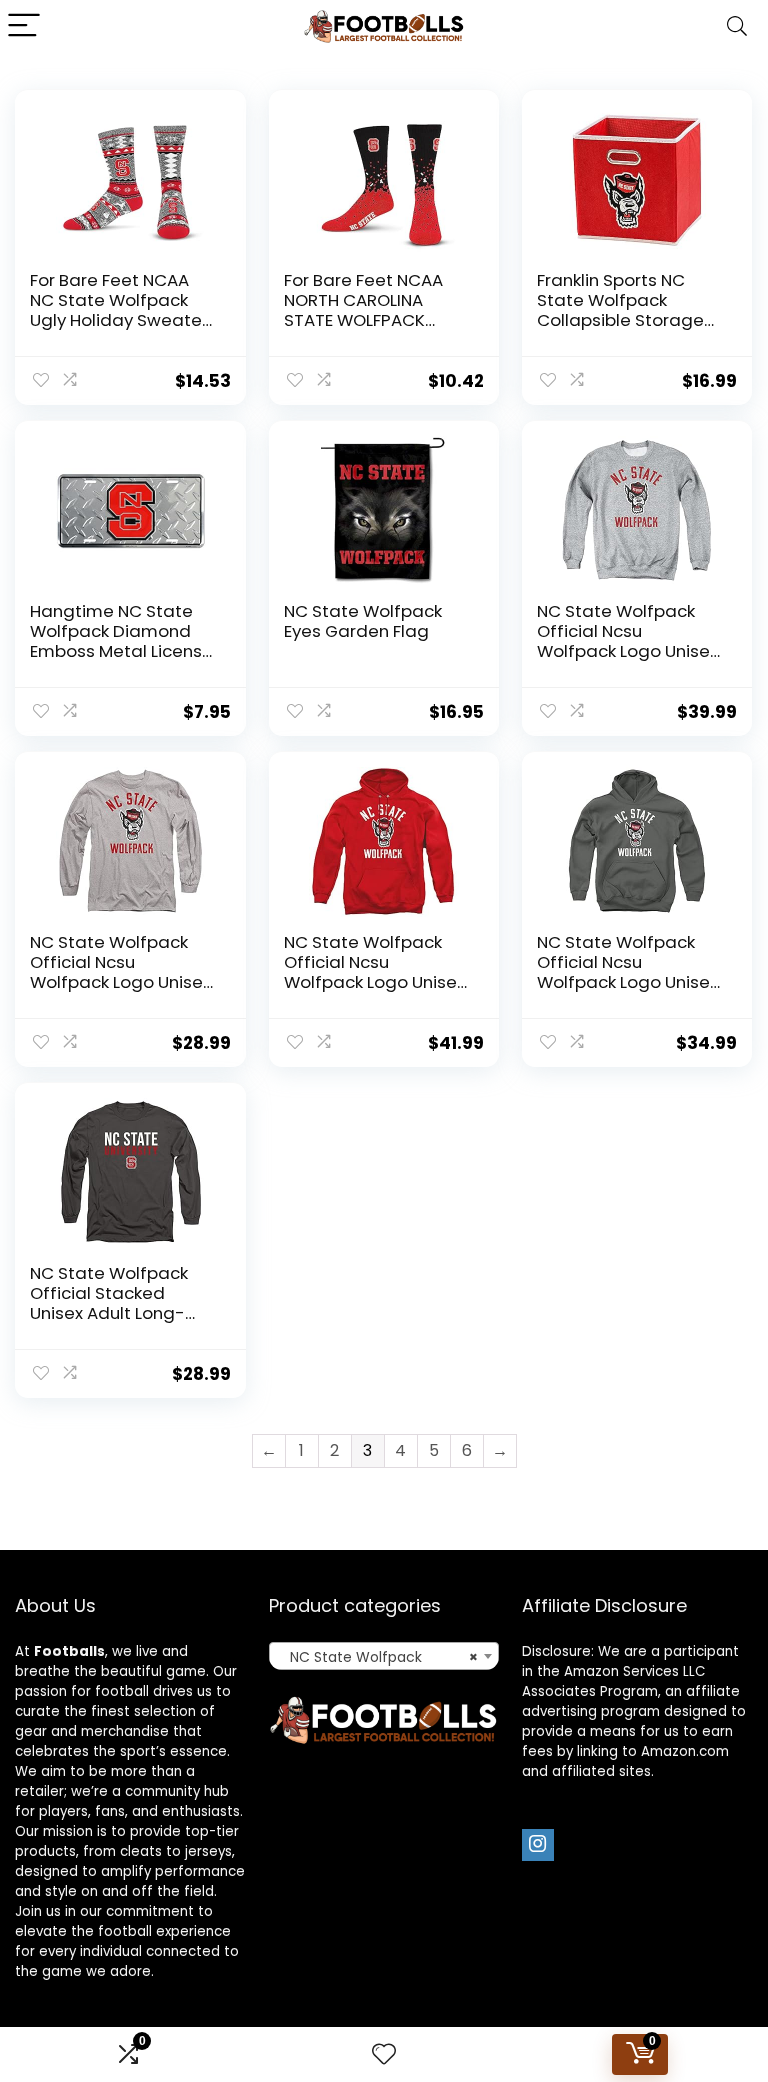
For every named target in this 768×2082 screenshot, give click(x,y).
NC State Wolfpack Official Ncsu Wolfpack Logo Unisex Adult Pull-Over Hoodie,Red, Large (374, 982)
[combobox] (384, 1656)
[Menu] (24, 26)
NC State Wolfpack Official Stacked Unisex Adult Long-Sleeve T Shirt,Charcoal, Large (116, 1313)
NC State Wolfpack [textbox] (378, 1657)
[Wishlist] (384, 2054)
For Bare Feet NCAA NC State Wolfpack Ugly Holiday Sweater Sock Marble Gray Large (119, 320)
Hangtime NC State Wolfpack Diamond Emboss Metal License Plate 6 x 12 (121, 641)
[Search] (737, 26)
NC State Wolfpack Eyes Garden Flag (363, 621)
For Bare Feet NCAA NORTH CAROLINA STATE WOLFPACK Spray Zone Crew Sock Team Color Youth (376, 320)
